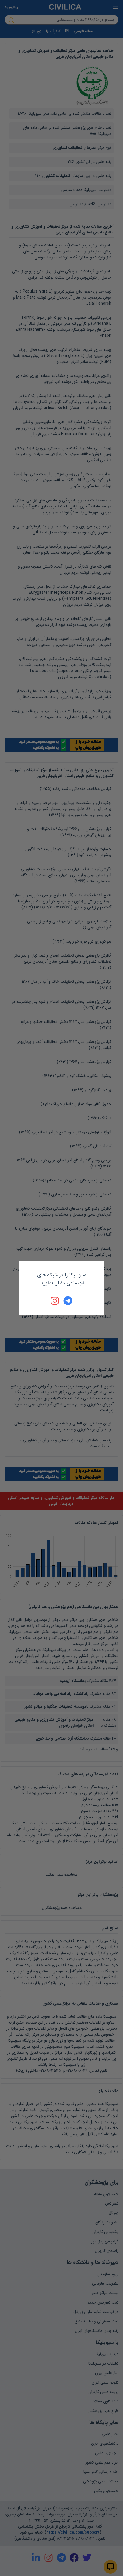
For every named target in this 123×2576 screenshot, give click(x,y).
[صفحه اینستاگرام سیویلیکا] (55, 1301)
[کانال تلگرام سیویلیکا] (68, 1301)
